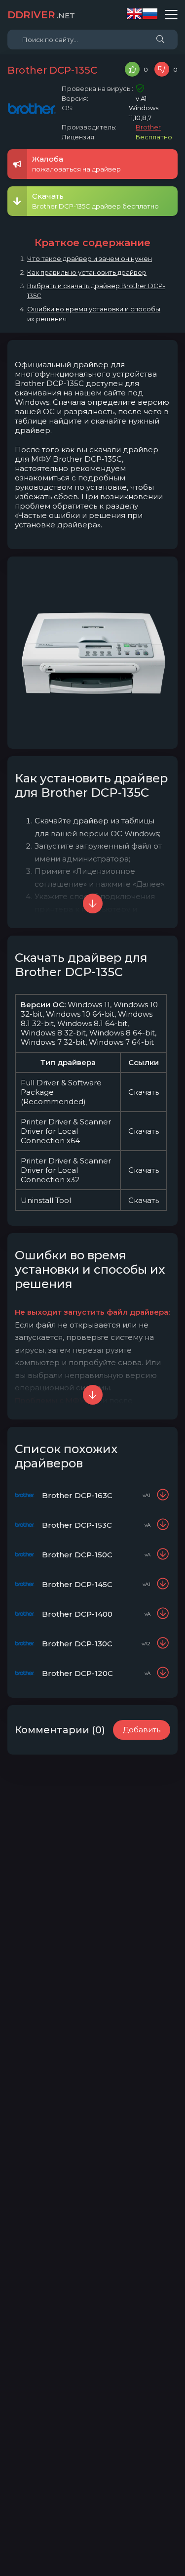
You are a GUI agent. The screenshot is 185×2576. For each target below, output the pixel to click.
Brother (148, 127)
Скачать (144, 1092)
